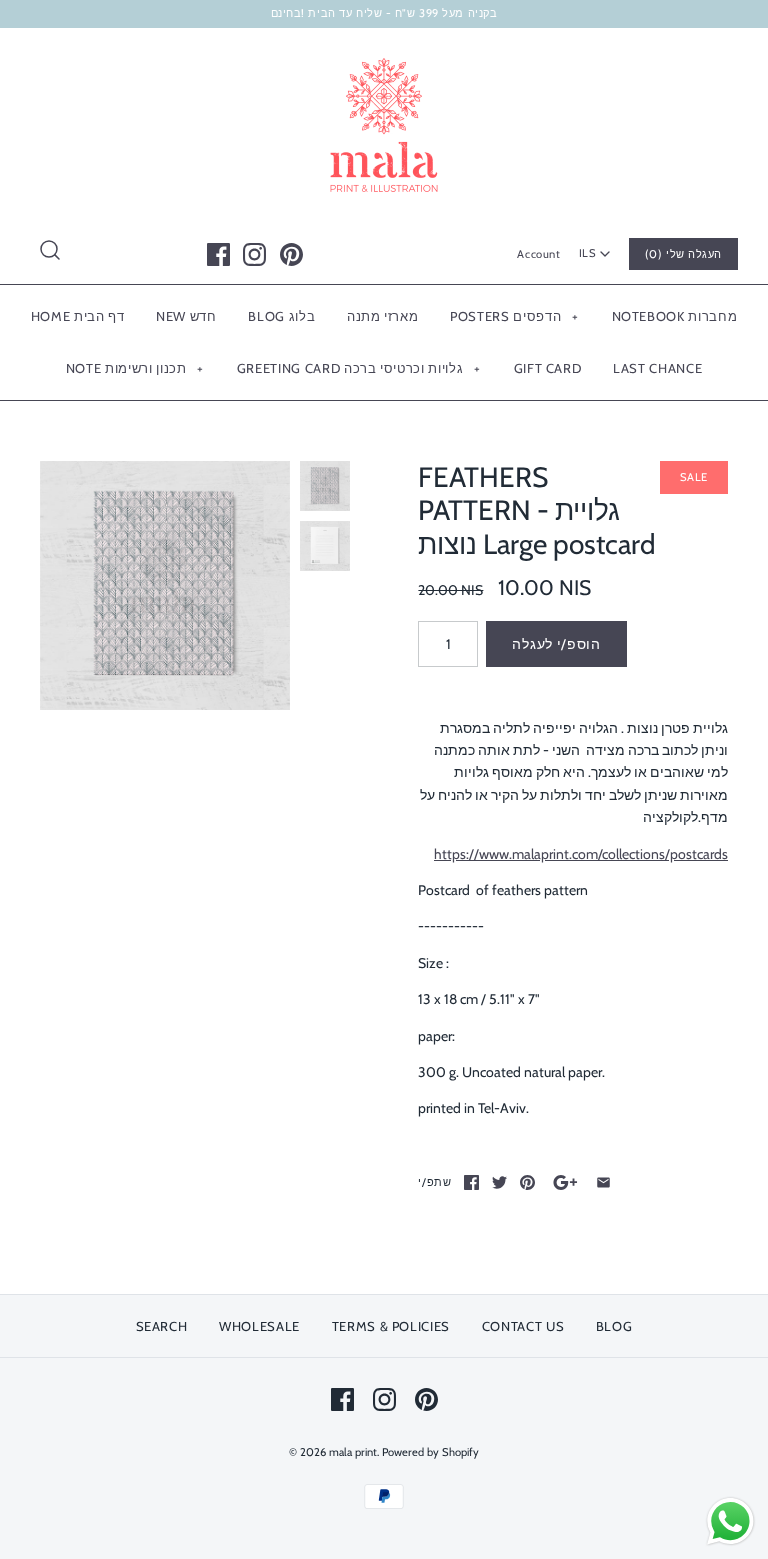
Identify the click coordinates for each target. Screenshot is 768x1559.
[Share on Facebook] (471, 1182)
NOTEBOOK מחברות (675, 316)
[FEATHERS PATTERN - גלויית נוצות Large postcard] (165, 586)
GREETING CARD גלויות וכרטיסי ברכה (358, 368)
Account (538, 254)
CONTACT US (523, 1326)
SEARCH (162, 1326)
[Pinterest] (291, 254)
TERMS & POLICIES (391, 1326)
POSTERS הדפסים (514, 316)
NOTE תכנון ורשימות (135, 368)
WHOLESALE (259, 1326)
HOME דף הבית (78, 316)
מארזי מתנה (383, 316)
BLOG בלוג (281, 316)
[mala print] (384, 59)
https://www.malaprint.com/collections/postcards (581, 854)
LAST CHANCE (657, 368)
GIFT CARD (548, 368)
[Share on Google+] (565, 1182)
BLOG (614, 1326)
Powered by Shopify (430, 1452)
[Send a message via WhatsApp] (730, 1521)
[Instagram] (254, 254)
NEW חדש (186, 316)
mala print (353, 1452)
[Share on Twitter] (499, 1182)
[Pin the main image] (527, 1182)
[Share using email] (603, 1182)
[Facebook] (218, 254)
